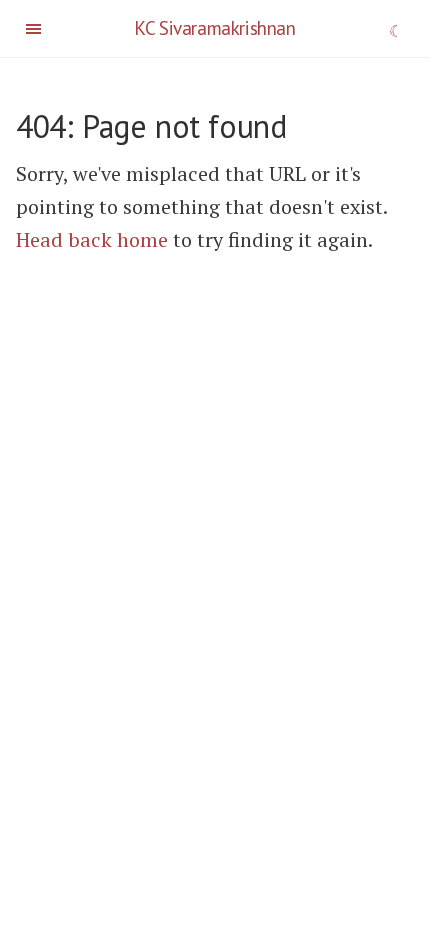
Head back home (92, 239)
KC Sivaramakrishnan (214, 27)
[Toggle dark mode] (396, 33)
